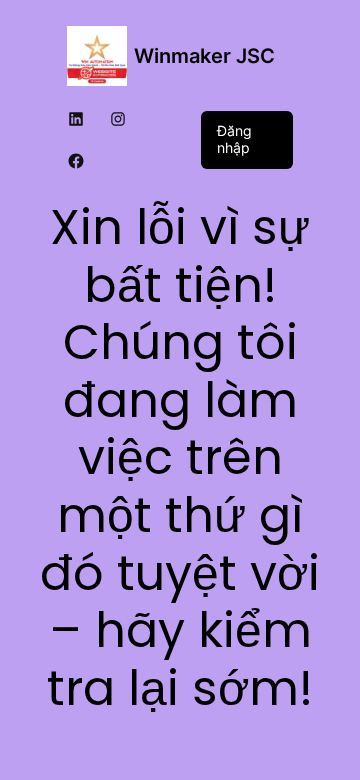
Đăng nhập (234, 139)
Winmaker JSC (204, 56)
